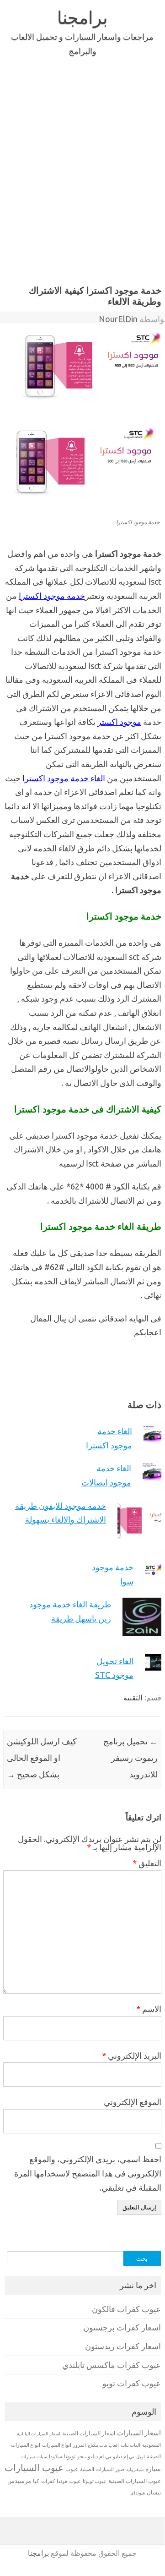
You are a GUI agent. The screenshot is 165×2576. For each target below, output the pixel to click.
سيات (42, 2456)
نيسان (154, 2492)
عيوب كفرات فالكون (126, 2309)
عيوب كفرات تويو (132, 2383)
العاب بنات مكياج (103, 2445)
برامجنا (82, 17)
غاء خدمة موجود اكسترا (61, 778)
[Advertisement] (82, 169)
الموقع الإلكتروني (133, 2102)
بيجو (82, 2456)
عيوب (72, 2469)
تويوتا (70, 2456)
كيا (36, 2481)
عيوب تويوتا (95, 2481)
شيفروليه (135, 2469)
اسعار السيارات (139, 2433)
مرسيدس (19, 2481)
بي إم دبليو (124, 2456)
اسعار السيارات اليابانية (39, 2433)
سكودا (56, 2456)
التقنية (133, 1698)
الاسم (149, 2009)
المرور (80, 2445)
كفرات (48, 2481)
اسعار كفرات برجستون (122, 2327)
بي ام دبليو (99, 2456)
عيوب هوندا (69, 2481)
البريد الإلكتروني (132, 2055)
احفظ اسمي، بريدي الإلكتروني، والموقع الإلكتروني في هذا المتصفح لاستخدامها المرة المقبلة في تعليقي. (88, 2173)
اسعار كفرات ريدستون (123, 2346)
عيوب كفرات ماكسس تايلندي (112, 2365)
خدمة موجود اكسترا (52, 596)
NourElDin (118, 319)
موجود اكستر (119, 722)
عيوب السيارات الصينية (135, 2481)
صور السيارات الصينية (102, 2469)
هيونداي (138, 2493)
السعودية (152, 2445)
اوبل (141, 2457)
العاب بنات (130, 2445)
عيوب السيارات (34, 2468)
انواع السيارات (57, 2445)
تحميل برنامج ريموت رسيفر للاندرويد (130, 1758)
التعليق (147, 1863)
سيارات (28, 2457)
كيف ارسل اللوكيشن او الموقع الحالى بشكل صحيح (42, 1758)
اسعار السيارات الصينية (89, 2433)
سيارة (153, 2469)
